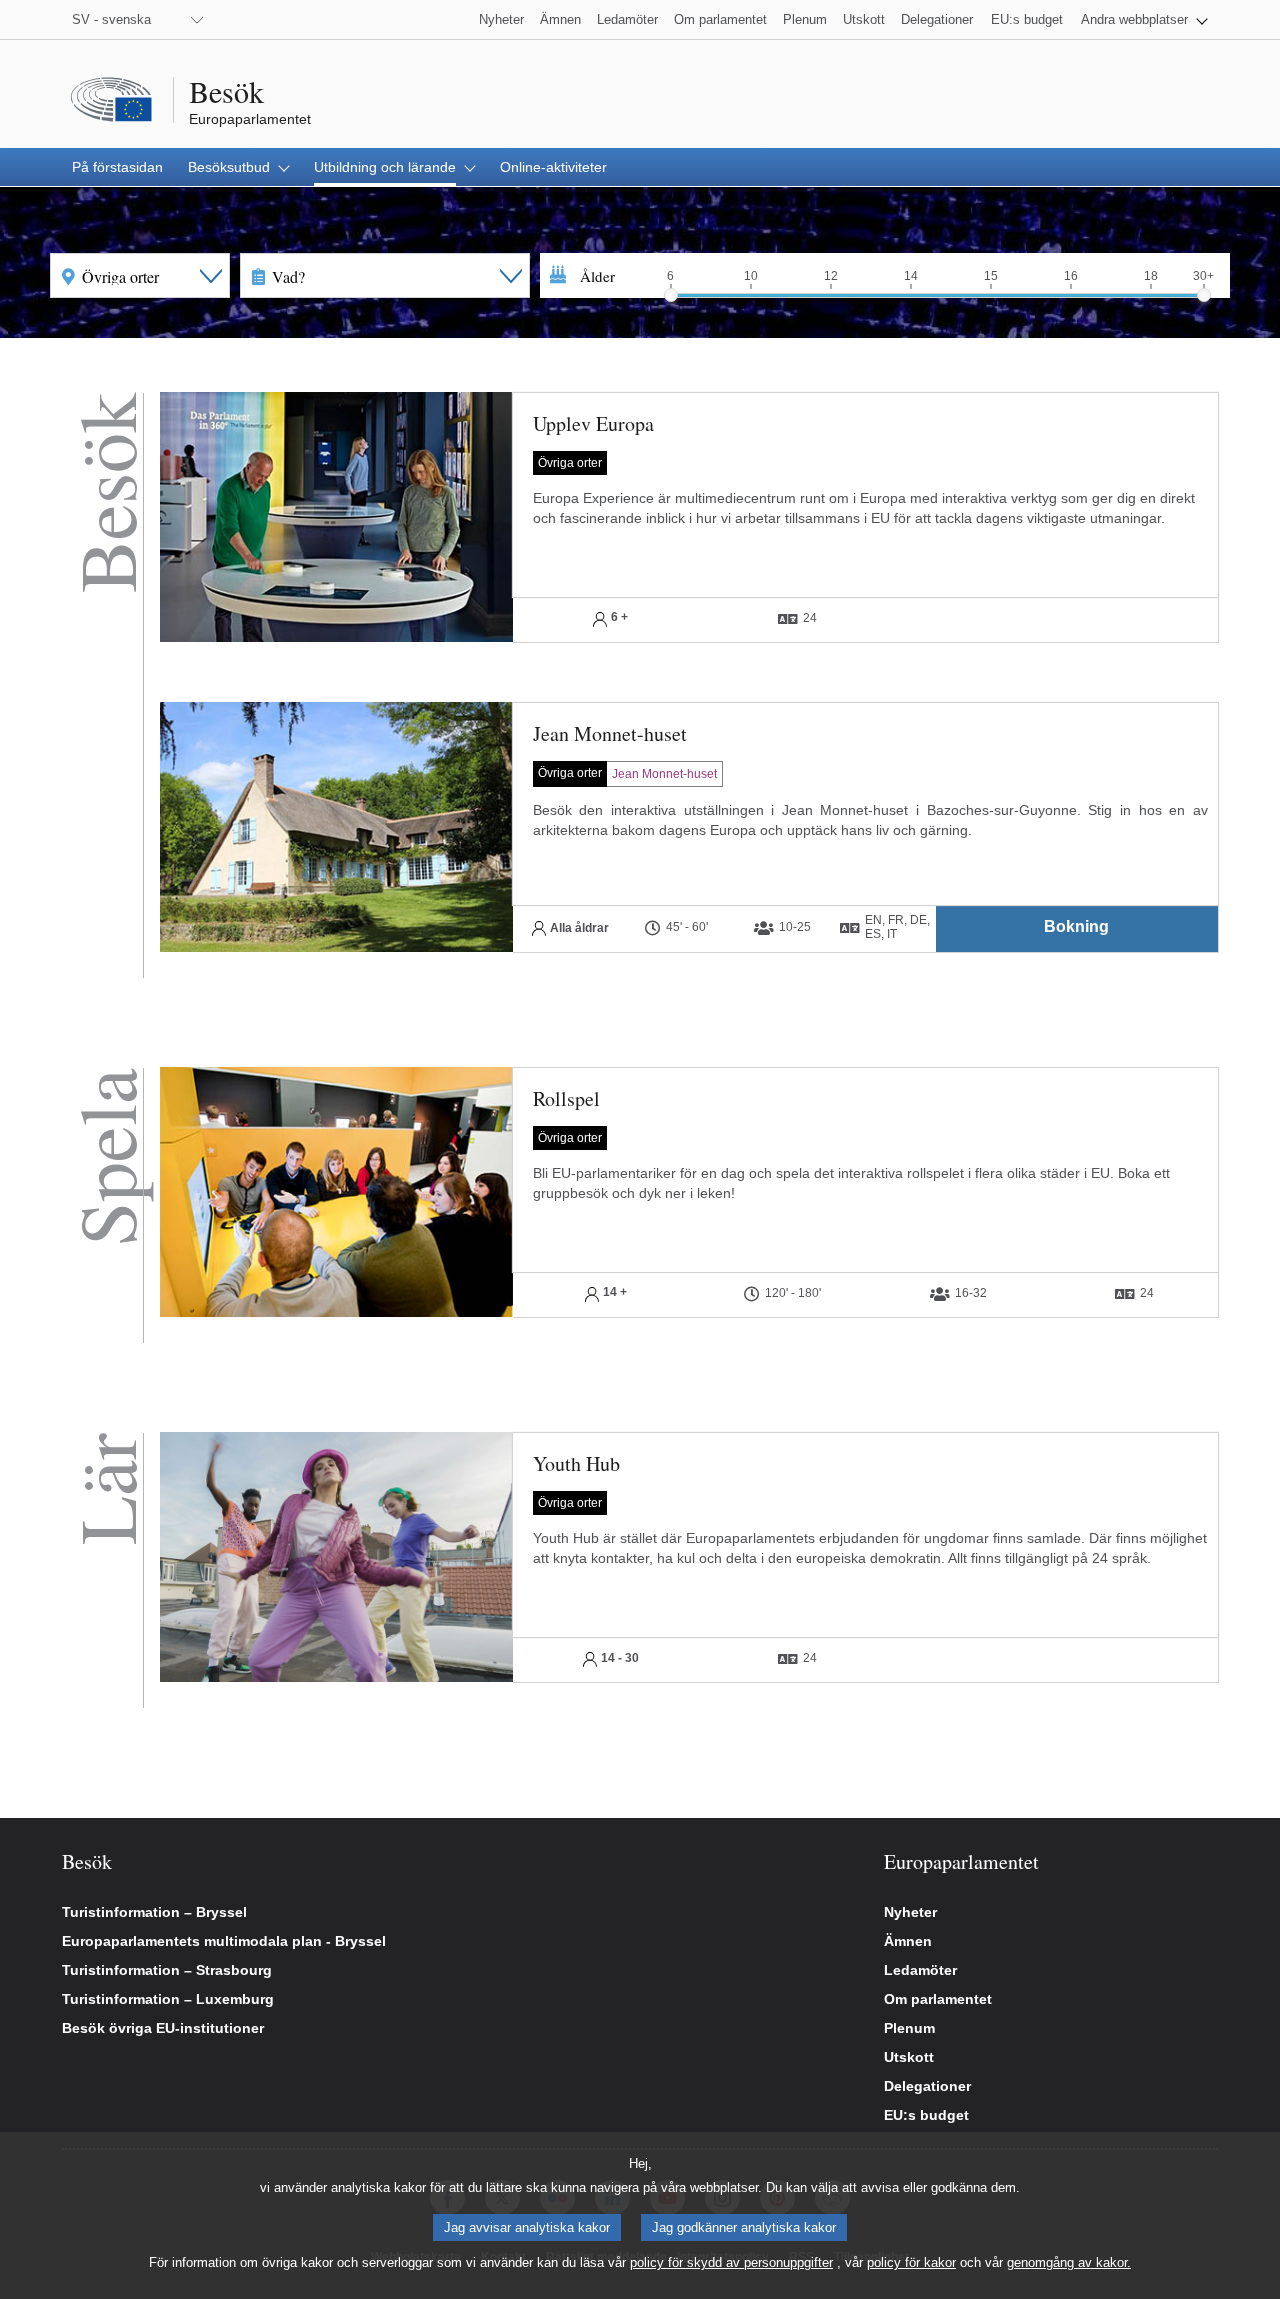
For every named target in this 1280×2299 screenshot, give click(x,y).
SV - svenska (111, 19)
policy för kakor (911, 2262)
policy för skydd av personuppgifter (731, 2262)
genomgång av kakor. (1069, 2262)
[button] (1144, 19)
